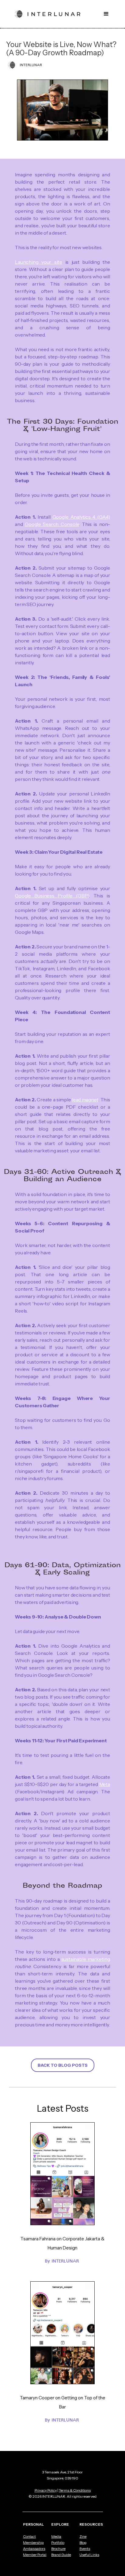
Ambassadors (34, 2549)
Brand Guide (61, 2555)
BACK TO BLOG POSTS (63, 2065)
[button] (106, 14)
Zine (83, 2537)
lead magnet (85, 1100)
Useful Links (89, 2555)
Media (56, 2537)
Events (85, 2549)
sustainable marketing (86, 1959)
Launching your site (39, 262)
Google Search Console (52, 524)
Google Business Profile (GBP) (52, 896)
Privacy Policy (46, 2490)
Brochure (58, 2549)
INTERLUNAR (65, 2261)
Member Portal (35, 2555)
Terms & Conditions (75, 2490)
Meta (105, 1784)
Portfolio (58, 2543)
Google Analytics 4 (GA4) (81, 517)
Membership (33, 2543)
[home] (47, 14)
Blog (83, 2543)
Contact (29, 2537)
